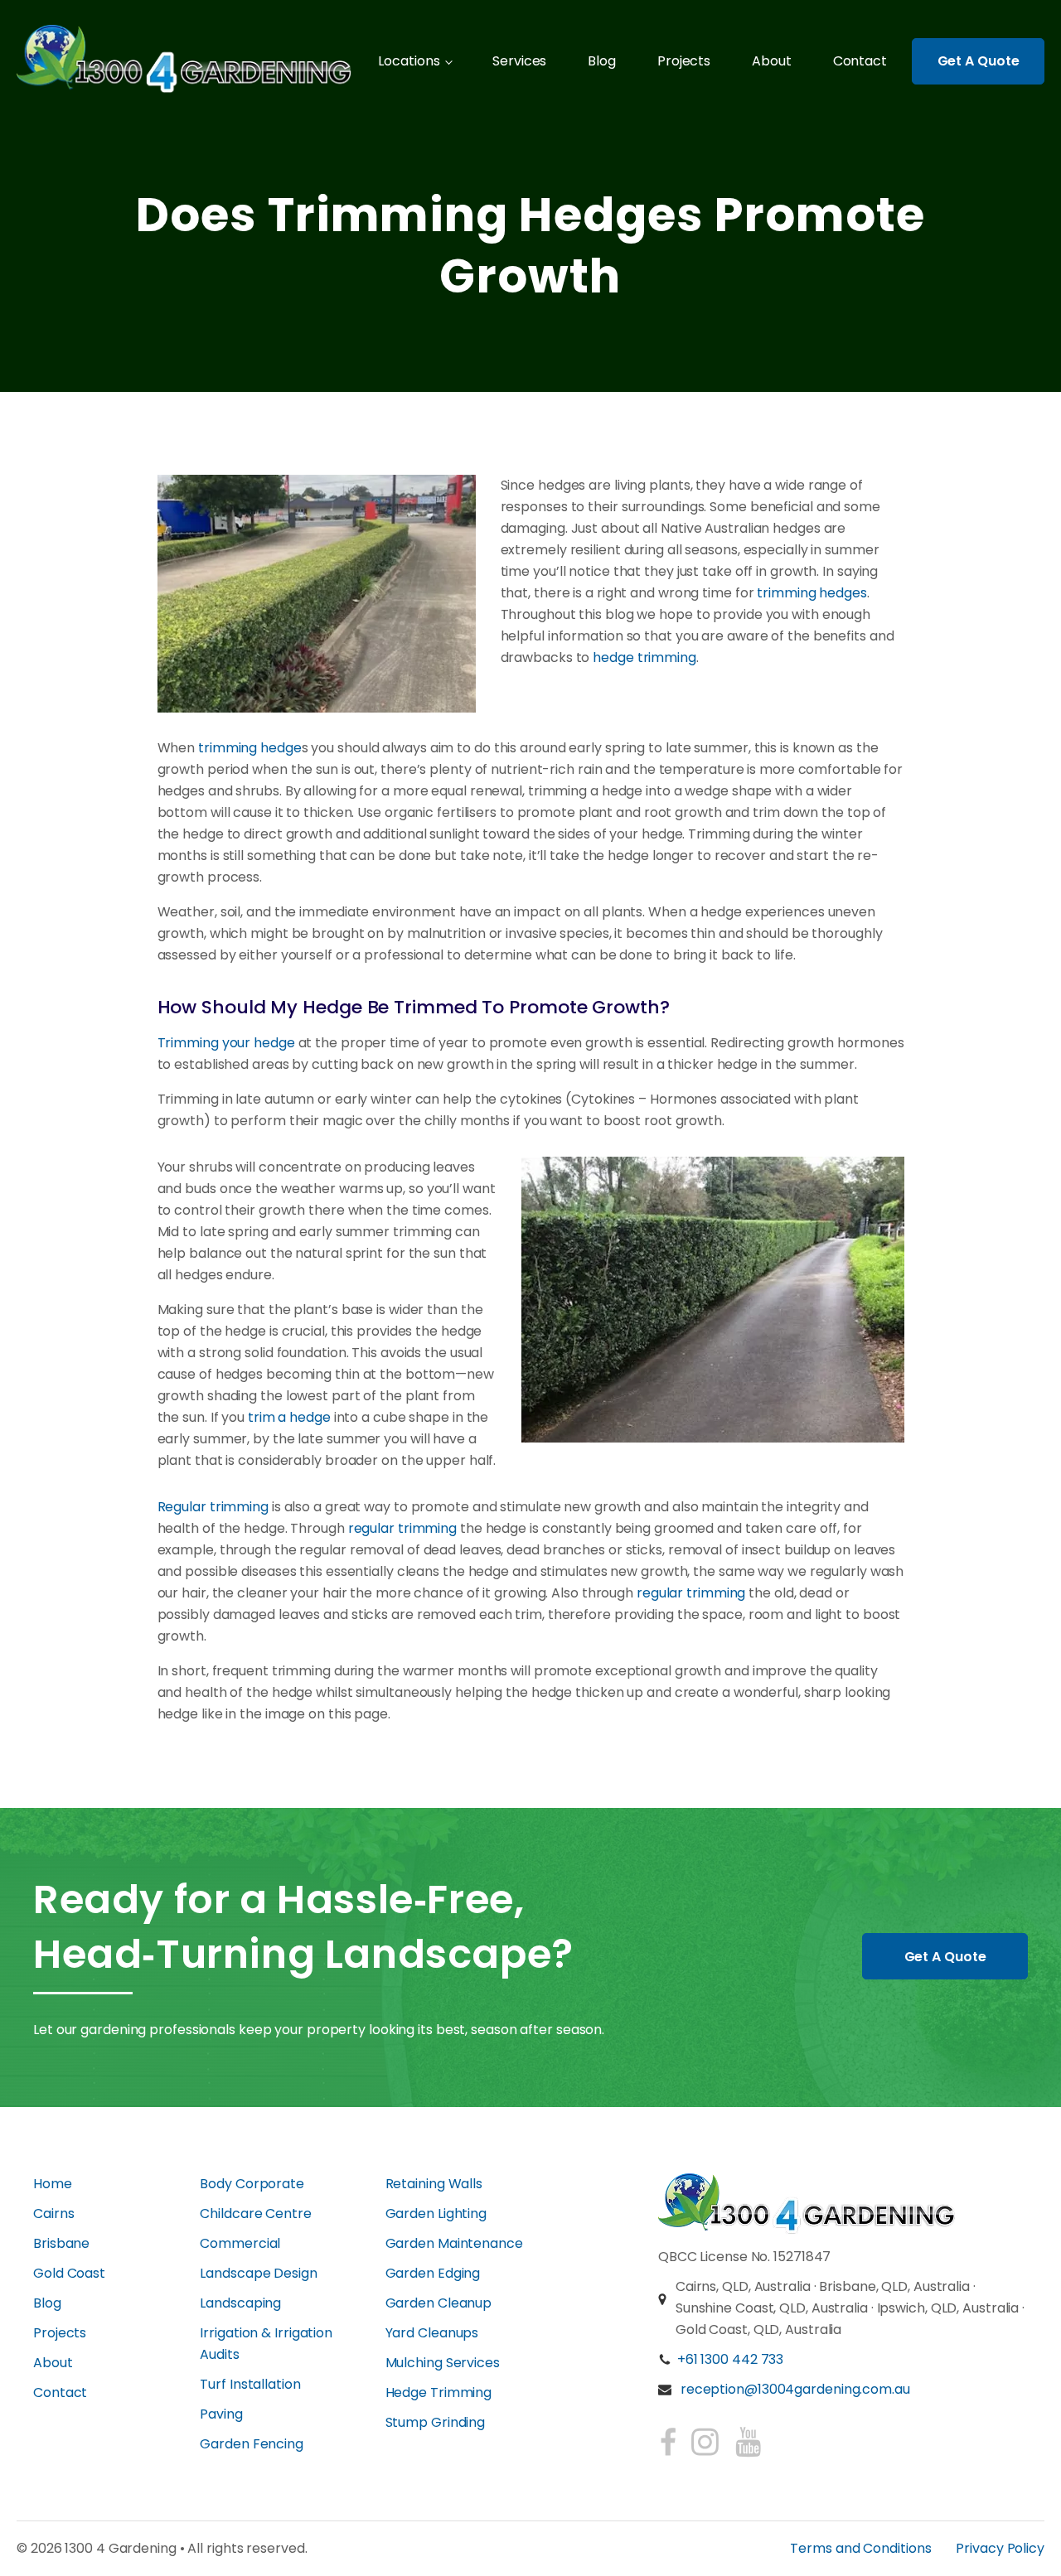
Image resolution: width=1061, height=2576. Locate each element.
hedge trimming (644, 657)
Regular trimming (213, 1507)
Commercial (240, 2243)
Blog (602, 61)
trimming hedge (250, 748)
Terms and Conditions (860, 2548)
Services (519, 61)
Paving (221, 2414)
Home (53, 2184)
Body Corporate (252, 2184)
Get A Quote (979, 61)
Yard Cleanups (432, 2333)
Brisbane (61, 2243)
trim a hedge (289, 1417)
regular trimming (402, 1528)
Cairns (53, 2214)
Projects (684, 61)
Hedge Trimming (439, 2392)
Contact (860, 61)
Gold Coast (69, 2273)
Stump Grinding (436, 2422)
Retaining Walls (434, 2184)
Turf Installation (250, 2384)
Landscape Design (258, 2273)
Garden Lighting (436, 2214)
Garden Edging (433, 2273)
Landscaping (240, 2303)
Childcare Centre (255, 2214)
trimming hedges (812, 593)
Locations (409, 61)
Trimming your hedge (226, 1043)
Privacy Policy (1000, 2548)
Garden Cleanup (439, 2303)
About (772, 61)
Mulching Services (443, 2363)
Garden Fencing (252, 2444)
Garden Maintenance (454, 2243)
